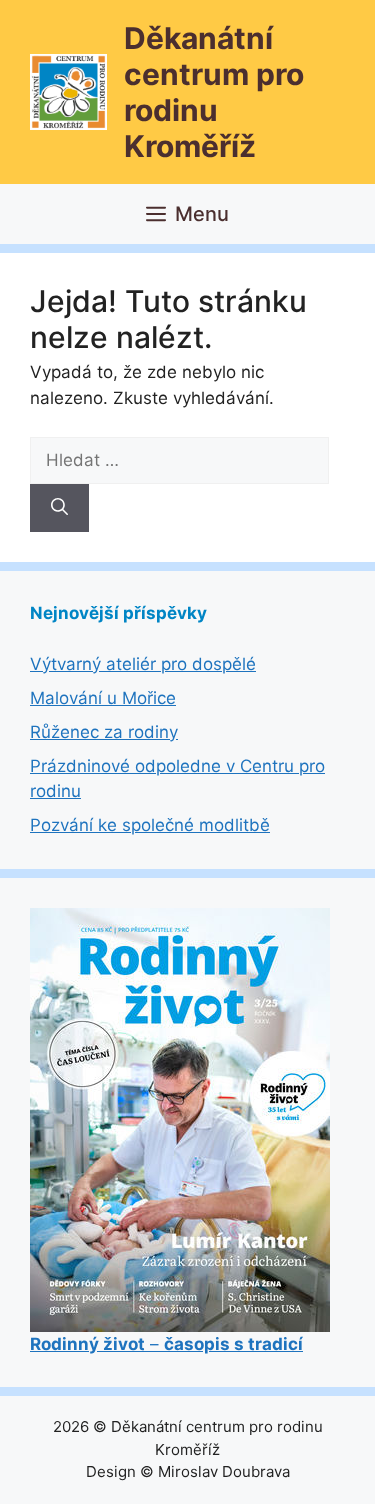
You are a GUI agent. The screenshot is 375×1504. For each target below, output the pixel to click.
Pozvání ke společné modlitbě (150, 825)
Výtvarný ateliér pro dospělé (143, 664)
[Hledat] (59, 508)
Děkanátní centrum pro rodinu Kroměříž (214, 92)
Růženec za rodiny (104, 732)
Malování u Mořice (103, 698)
